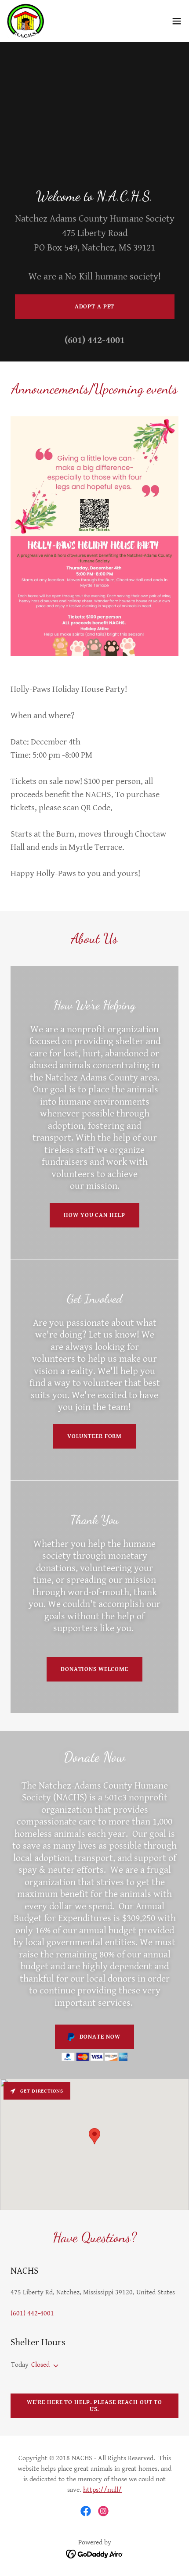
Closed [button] (40, 2365)
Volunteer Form (94, 1436)
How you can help (94, 1215)
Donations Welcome (94, 1669)
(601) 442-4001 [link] (95, 340)
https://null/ (102, 2490)
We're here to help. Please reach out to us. (94, 2406)
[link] (26, 21)
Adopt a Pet (95, 307)
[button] (177, 21)
